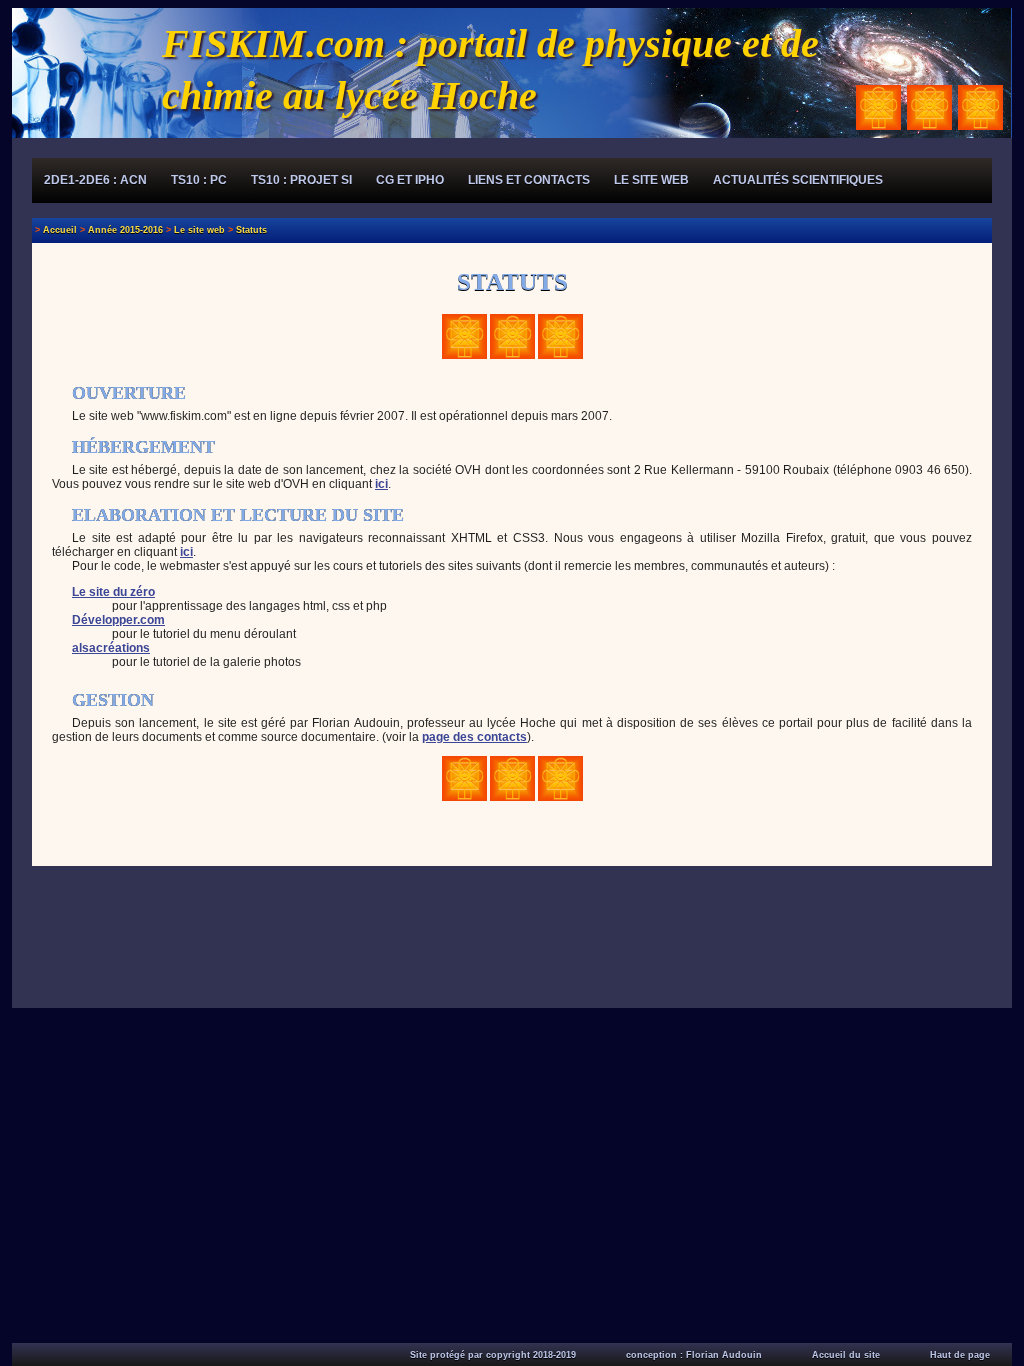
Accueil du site (846, 1355)
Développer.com (118, 620)
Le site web (651, 180)
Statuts (251, 230)
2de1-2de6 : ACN (95, 180)
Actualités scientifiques (798, 180)
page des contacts (474, 737)
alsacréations (111, 648)
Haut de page (960, 1355)
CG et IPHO (410, 180)
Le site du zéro (113, 592)
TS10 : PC (199, 180)
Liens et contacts (529, 180)
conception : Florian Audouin (694, 1355)
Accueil (60, 230)
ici (381, 484)
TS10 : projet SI (301, 180)
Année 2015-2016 (125, 230)
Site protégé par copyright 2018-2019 (493, 1355)
